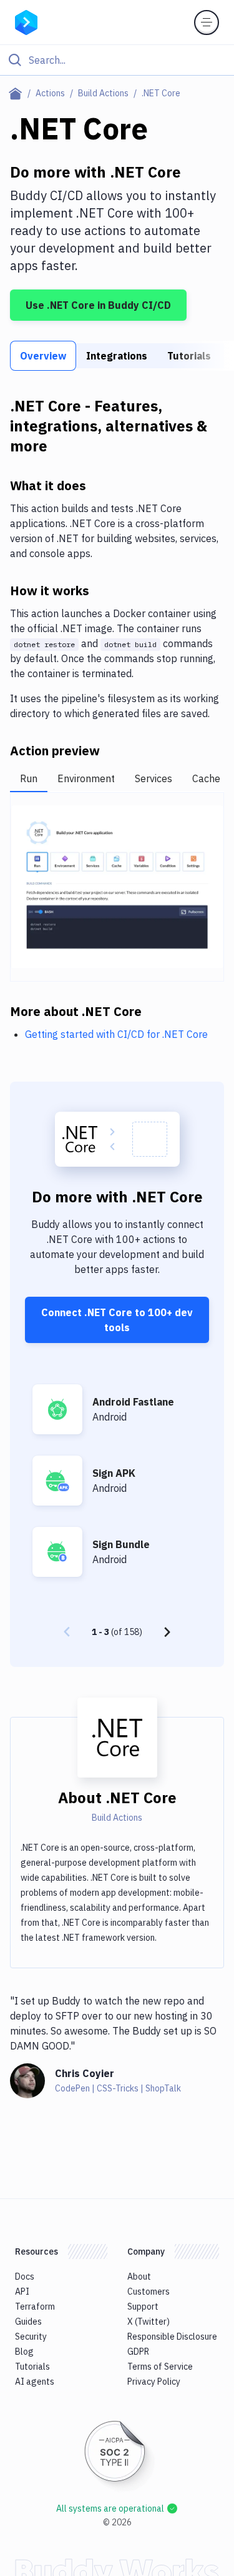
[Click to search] (117, 60)
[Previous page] (67, 1632)
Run (29, 778)
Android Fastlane (133, 1402)
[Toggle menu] (207, 23)
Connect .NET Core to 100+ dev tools (117, 1320)
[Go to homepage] (26, 21)
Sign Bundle (121, 1544)
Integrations (117, 356)
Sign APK (114, 1473)
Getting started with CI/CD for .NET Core (116, 1034)
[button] (117, 887)
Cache (206, 778)
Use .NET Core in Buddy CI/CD (98, 305)
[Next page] (167, 1632)
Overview (43, 356)
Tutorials (189, 356)
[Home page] (18, 93)
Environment (86, 778)
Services (154, 778)
